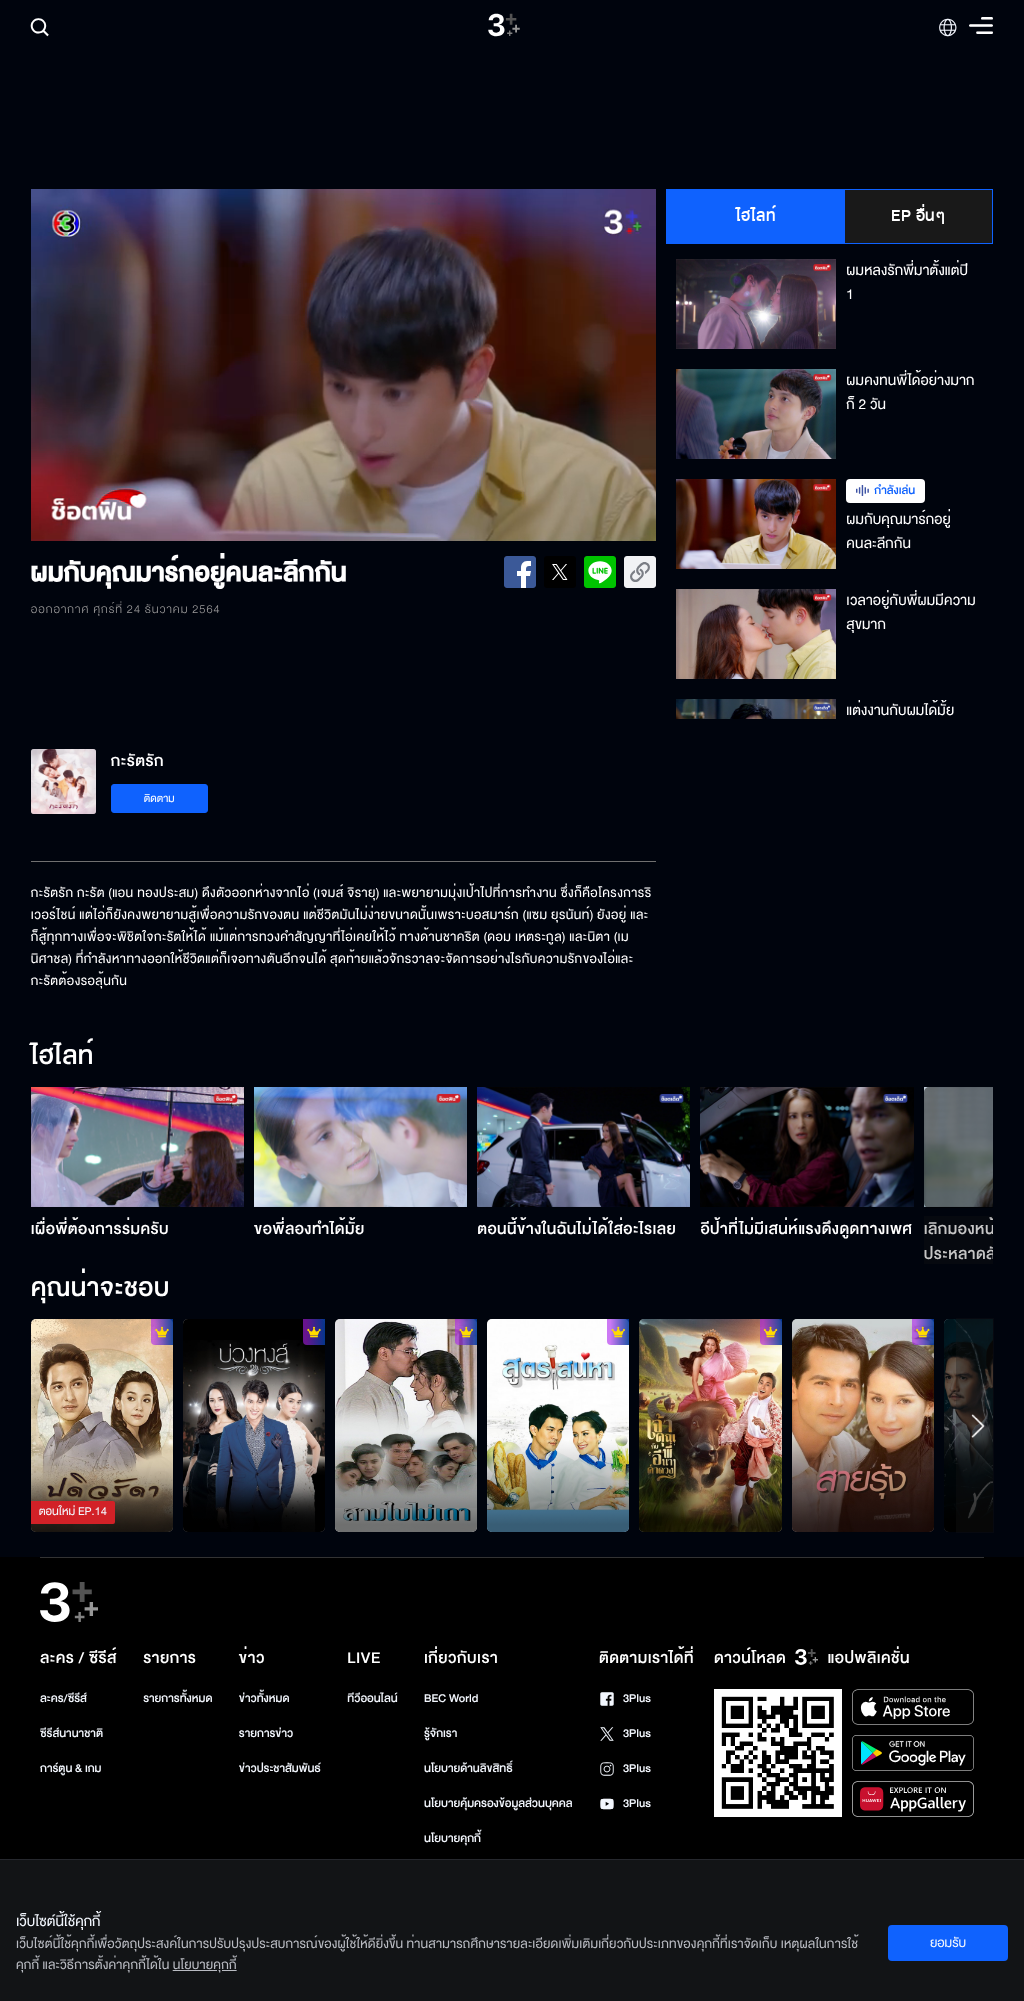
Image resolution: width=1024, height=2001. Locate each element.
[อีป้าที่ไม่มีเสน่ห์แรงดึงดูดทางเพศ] (806, 1147)
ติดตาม (159, 798)
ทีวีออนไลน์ (372, 1698)
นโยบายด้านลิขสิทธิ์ (468, 1768)
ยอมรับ (948, 1943)
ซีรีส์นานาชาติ (71, 1733)
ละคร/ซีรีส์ (63, 1698)
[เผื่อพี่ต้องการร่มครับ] (137, 1147)
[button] (156, 365)
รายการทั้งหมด (177, 1698)
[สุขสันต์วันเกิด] (406, 1425)
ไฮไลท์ (756, 216)
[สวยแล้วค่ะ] (863, 1425)
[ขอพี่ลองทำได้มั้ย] (360, 1147)
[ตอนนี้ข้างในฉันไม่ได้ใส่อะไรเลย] (583, 1147)
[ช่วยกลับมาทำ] (558, 1425)
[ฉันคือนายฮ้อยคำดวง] (710, 1425)
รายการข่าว (266, 1733)
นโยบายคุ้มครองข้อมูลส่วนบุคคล (498, 1803)
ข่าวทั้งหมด (264, 1698)
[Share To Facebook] (520, 572)
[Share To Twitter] (560, 572)
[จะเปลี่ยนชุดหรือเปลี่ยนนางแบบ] (254, 1425)
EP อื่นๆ (918, 216)
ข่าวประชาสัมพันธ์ (280, 1768)
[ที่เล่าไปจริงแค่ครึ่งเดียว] (102, 1425)
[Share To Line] (600, 572)
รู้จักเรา (440, 1733)
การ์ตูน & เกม (71, 1768)
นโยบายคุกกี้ (452, 1838)
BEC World (451, 1698)
